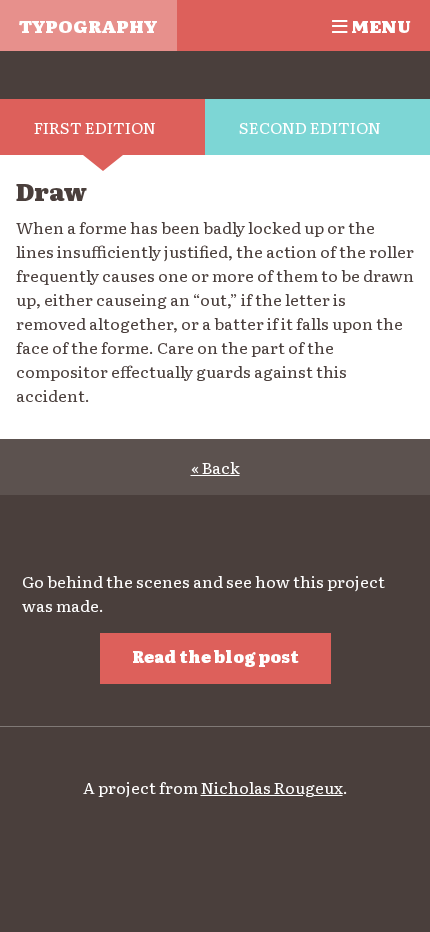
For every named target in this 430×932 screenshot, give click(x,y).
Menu (379, 25)
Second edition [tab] (310, 127)
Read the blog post (215, 656)
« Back (215, 467)
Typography (88, 25)
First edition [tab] (95, 127)
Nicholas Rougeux (272, 787)
